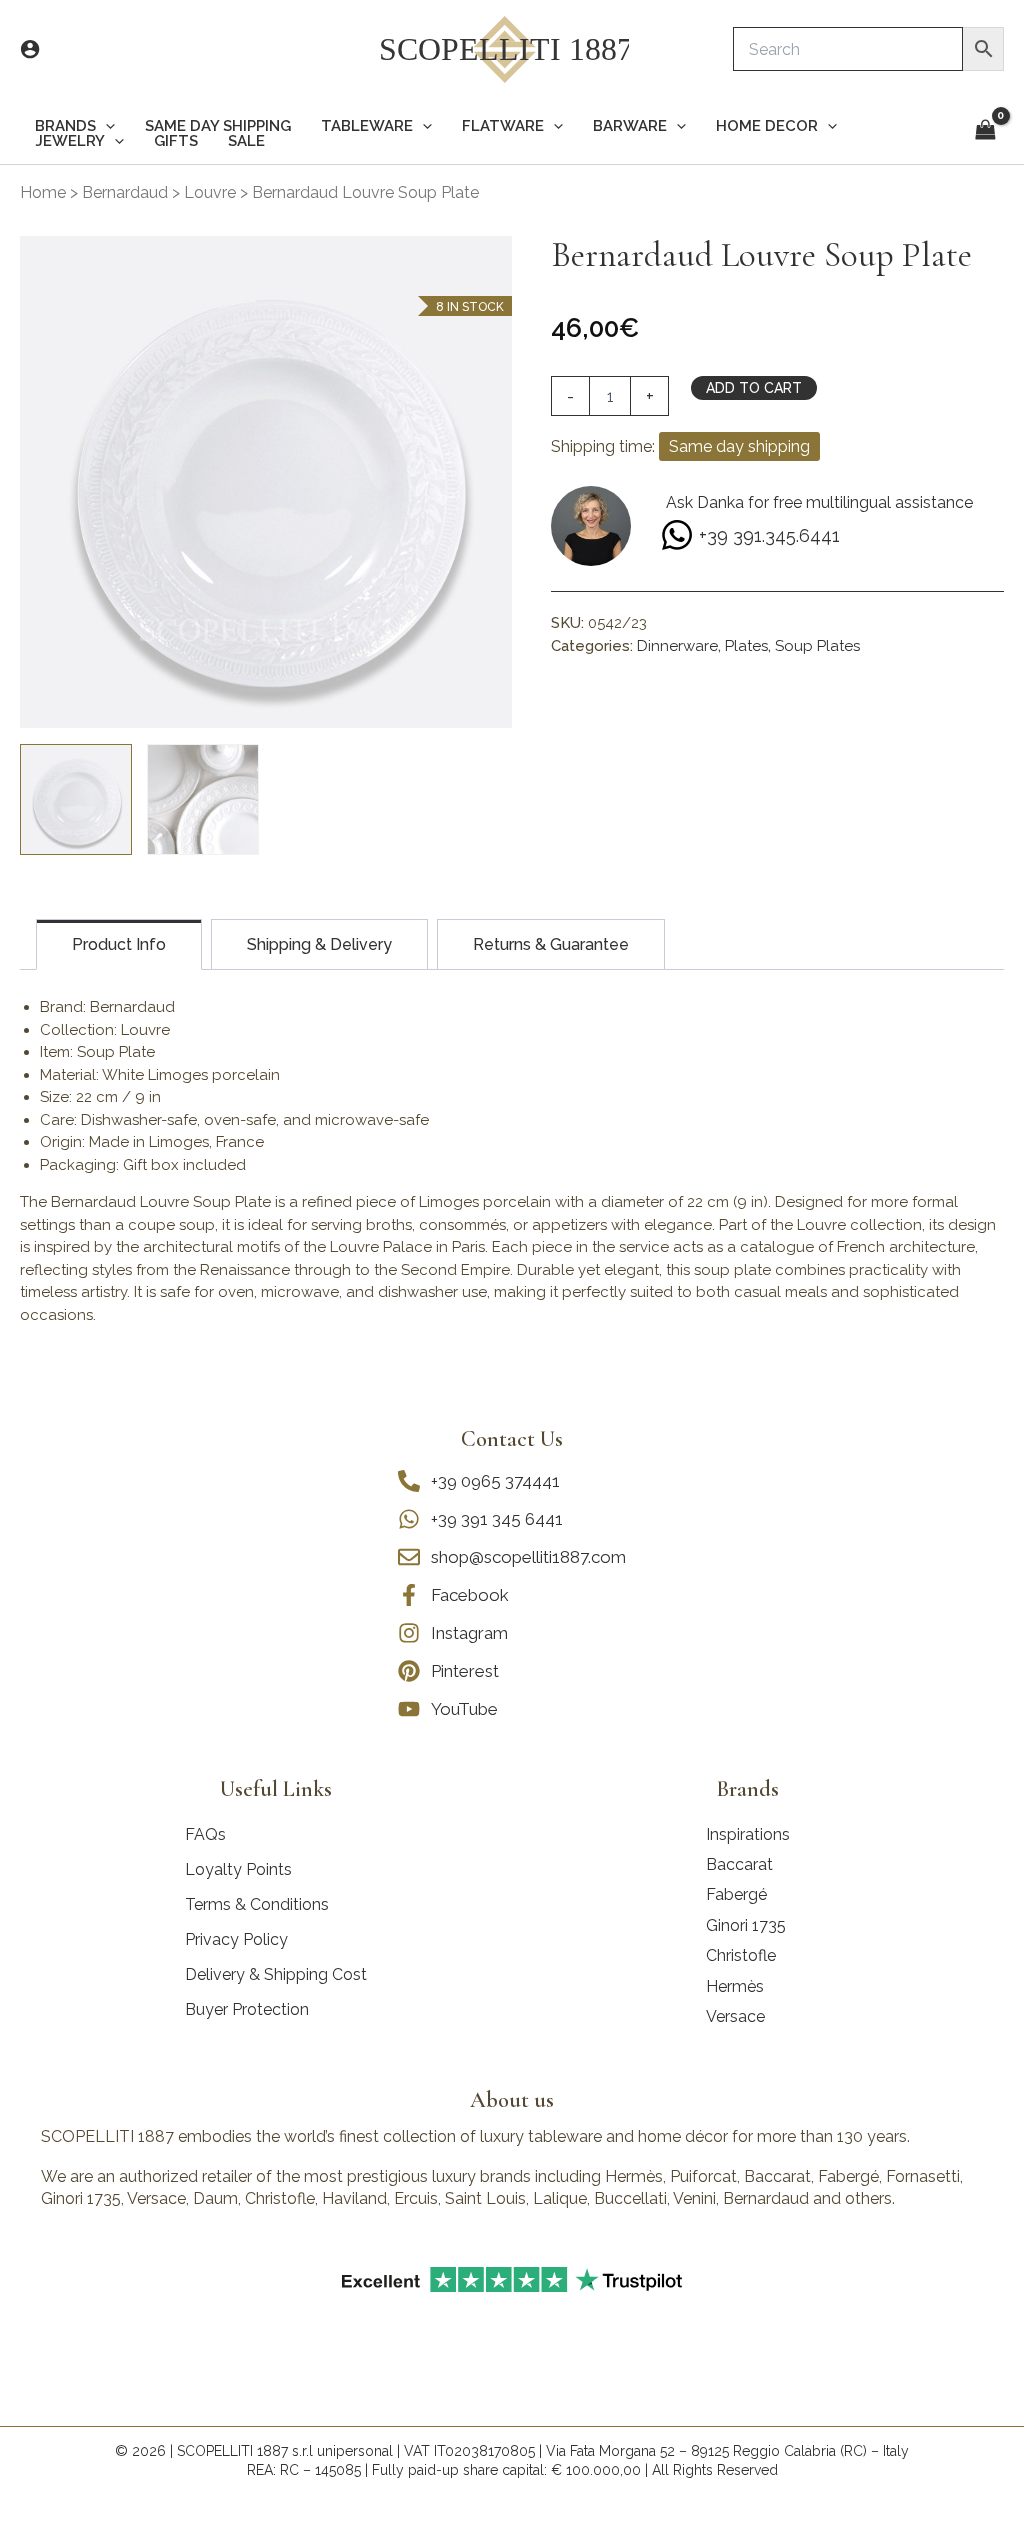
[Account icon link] (30, 49)
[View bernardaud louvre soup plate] (76, 800)
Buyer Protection (247, 2009)
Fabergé (736, 1894)
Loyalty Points (238, 1869)
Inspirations (748, 1834)
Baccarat (739, 1864)
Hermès (735, 1986)
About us (512, 2100)
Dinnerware (677, 646)
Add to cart (754, 388)
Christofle (741, 1955)
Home (43, 192)
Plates (746, 646)
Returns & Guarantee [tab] (551, 944)
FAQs (205, 1834)
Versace (735, 2016)
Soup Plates (817, 646)
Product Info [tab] (119, 944)
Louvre (210, 192)
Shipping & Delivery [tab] (319, 944)
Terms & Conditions (257, 1904)
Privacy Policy (236, 1939)
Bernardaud (125, 192)
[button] (105, 126)
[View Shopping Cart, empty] (985, 131)
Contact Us (512, 1439)
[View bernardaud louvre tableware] (203, 800)
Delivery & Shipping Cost (276, 1974)
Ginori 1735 (746, 1925)
